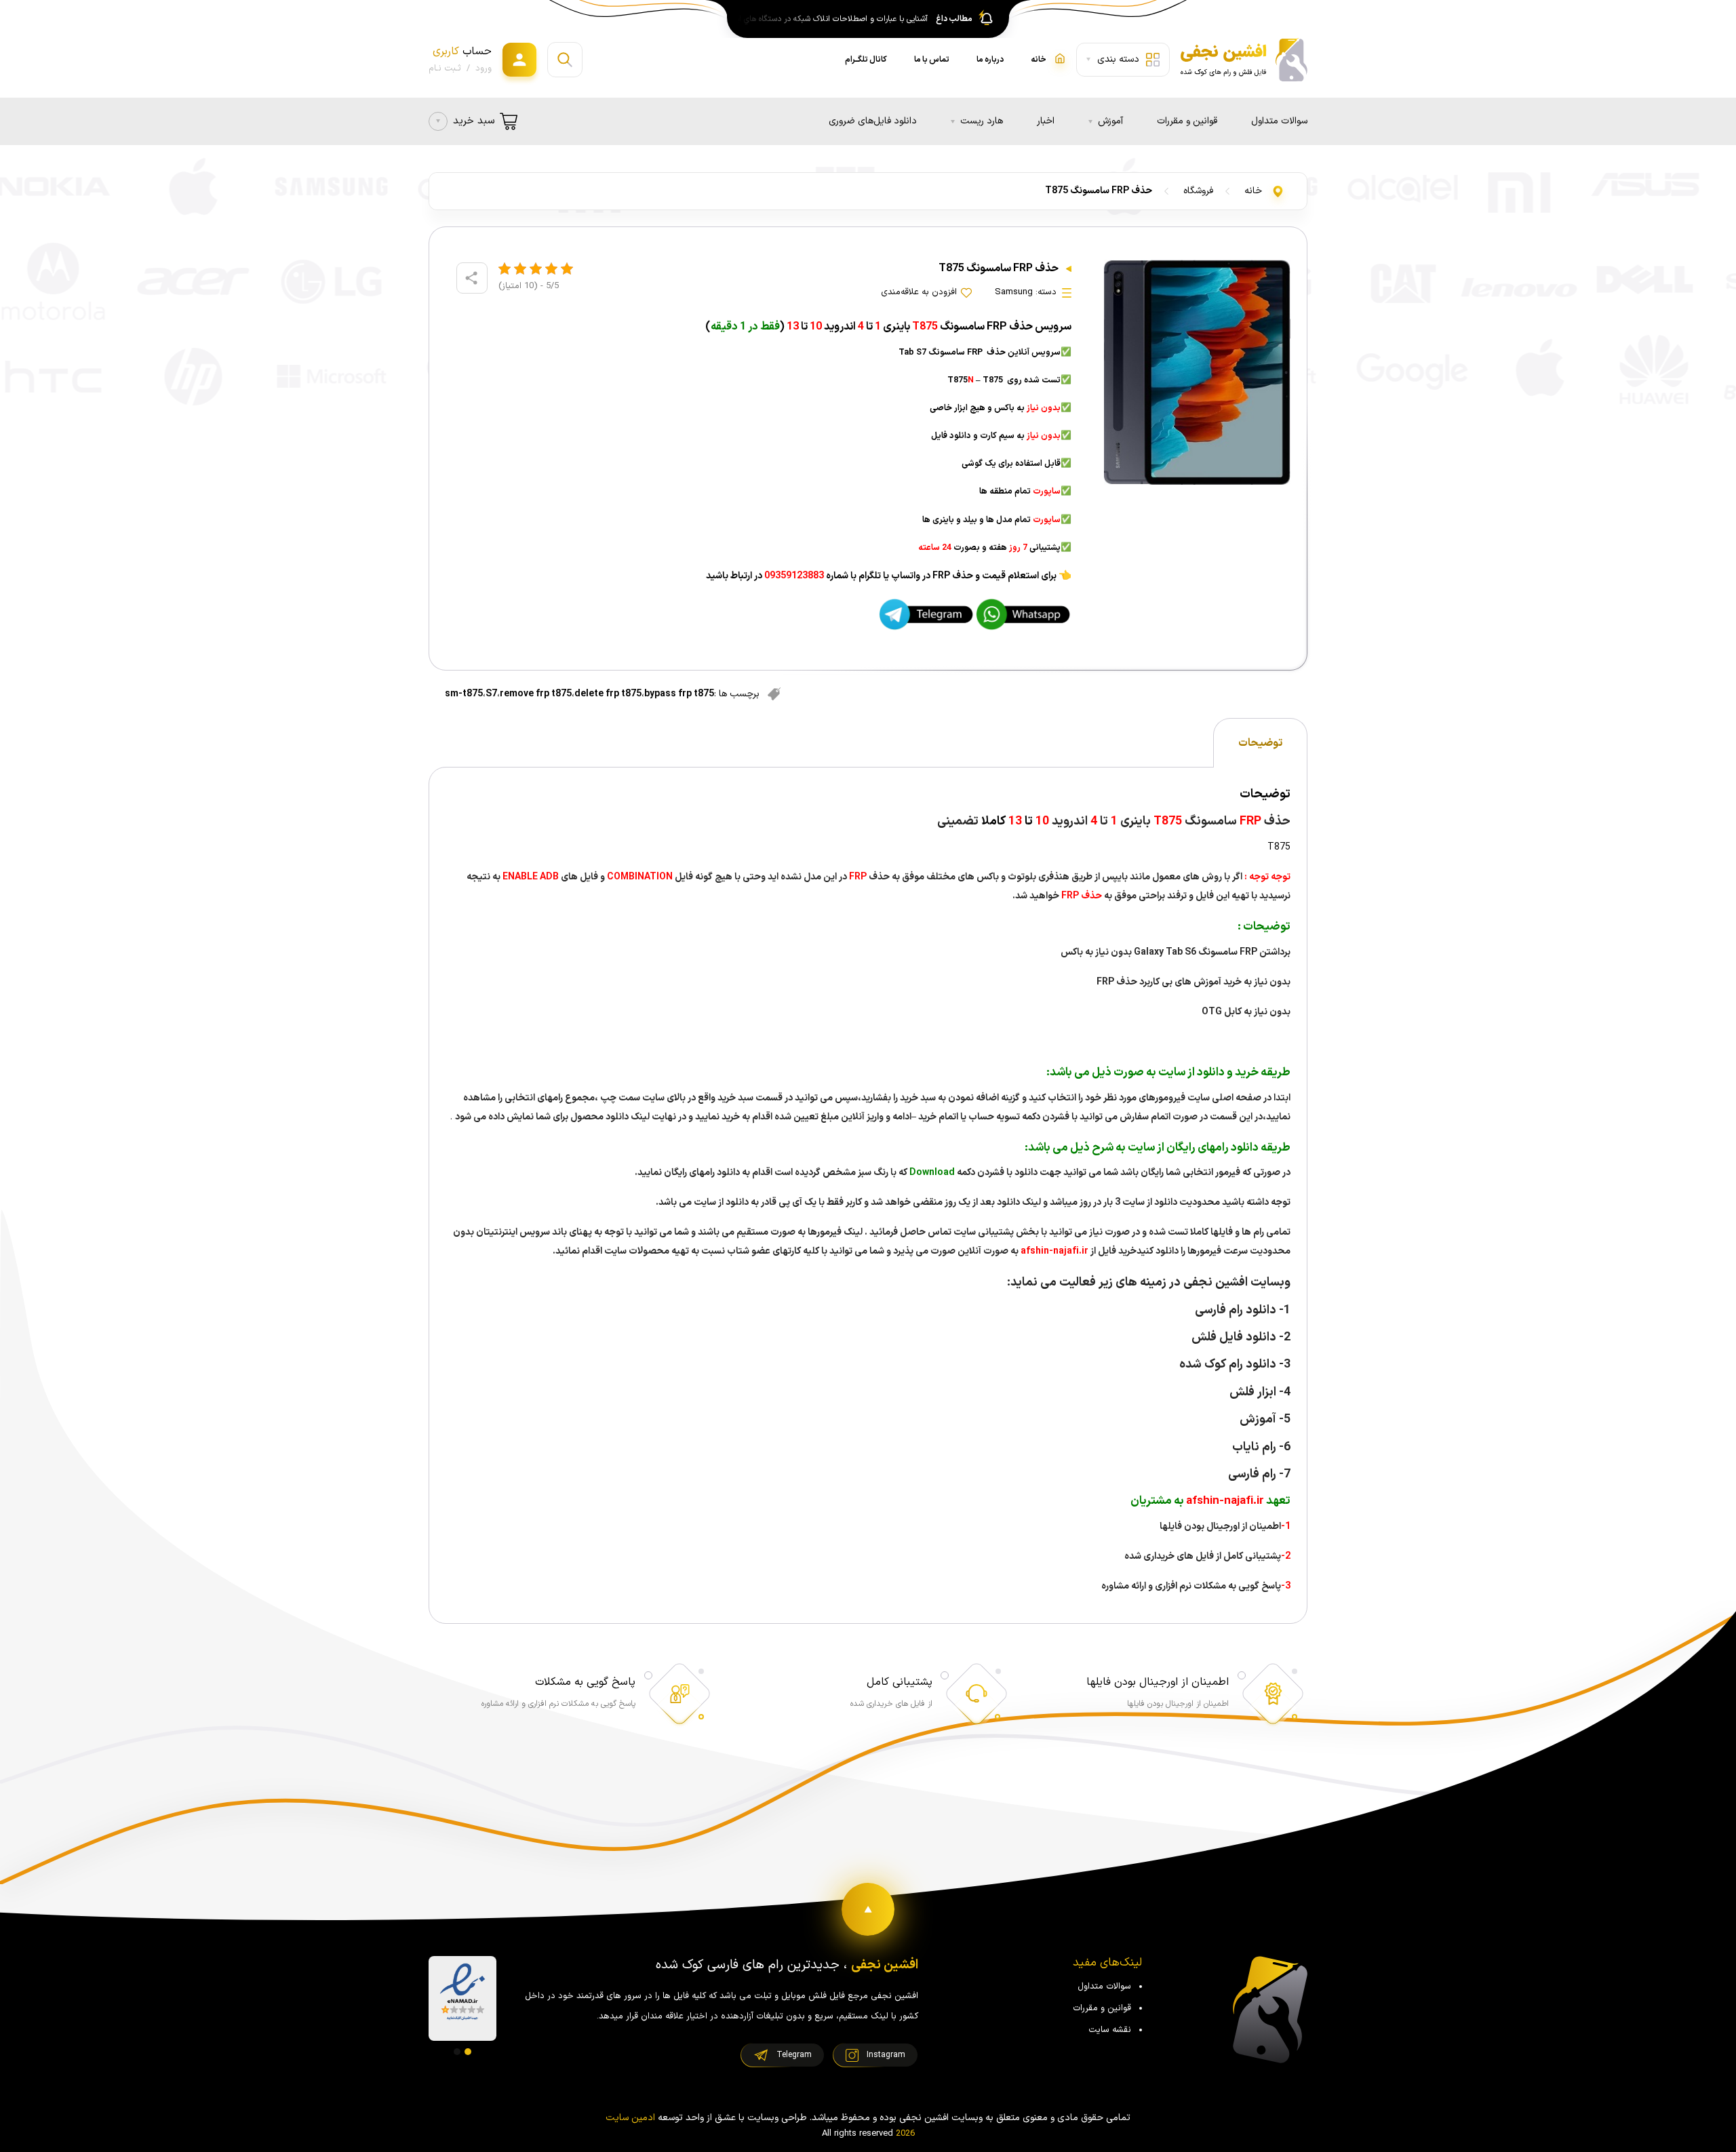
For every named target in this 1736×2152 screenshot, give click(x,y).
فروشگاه (1198, 191)
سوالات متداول (1279, 121)
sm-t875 (464, 694)
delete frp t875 (608, 694)
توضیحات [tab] (1260, 743)
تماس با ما (932, 60)
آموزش (1110, 121)
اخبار (1046, 121)
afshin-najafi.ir (1053, 1251)
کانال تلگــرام (866, 60)
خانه (1253, 191)
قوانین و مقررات (1187, 121)
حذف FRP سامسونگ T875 (1099, 191)
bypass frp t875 (679, 694)
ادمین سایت (630, 2118)
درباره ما (990, 60)
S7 (491, 694)
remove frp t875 (536, 694)
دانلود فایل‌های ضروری (873, 121)
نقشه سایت (1110, 2030)
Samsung (1014, 292)
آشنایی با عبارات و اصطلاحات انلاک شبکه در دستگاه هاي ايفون (829, 19)
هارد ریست (982, 121)
